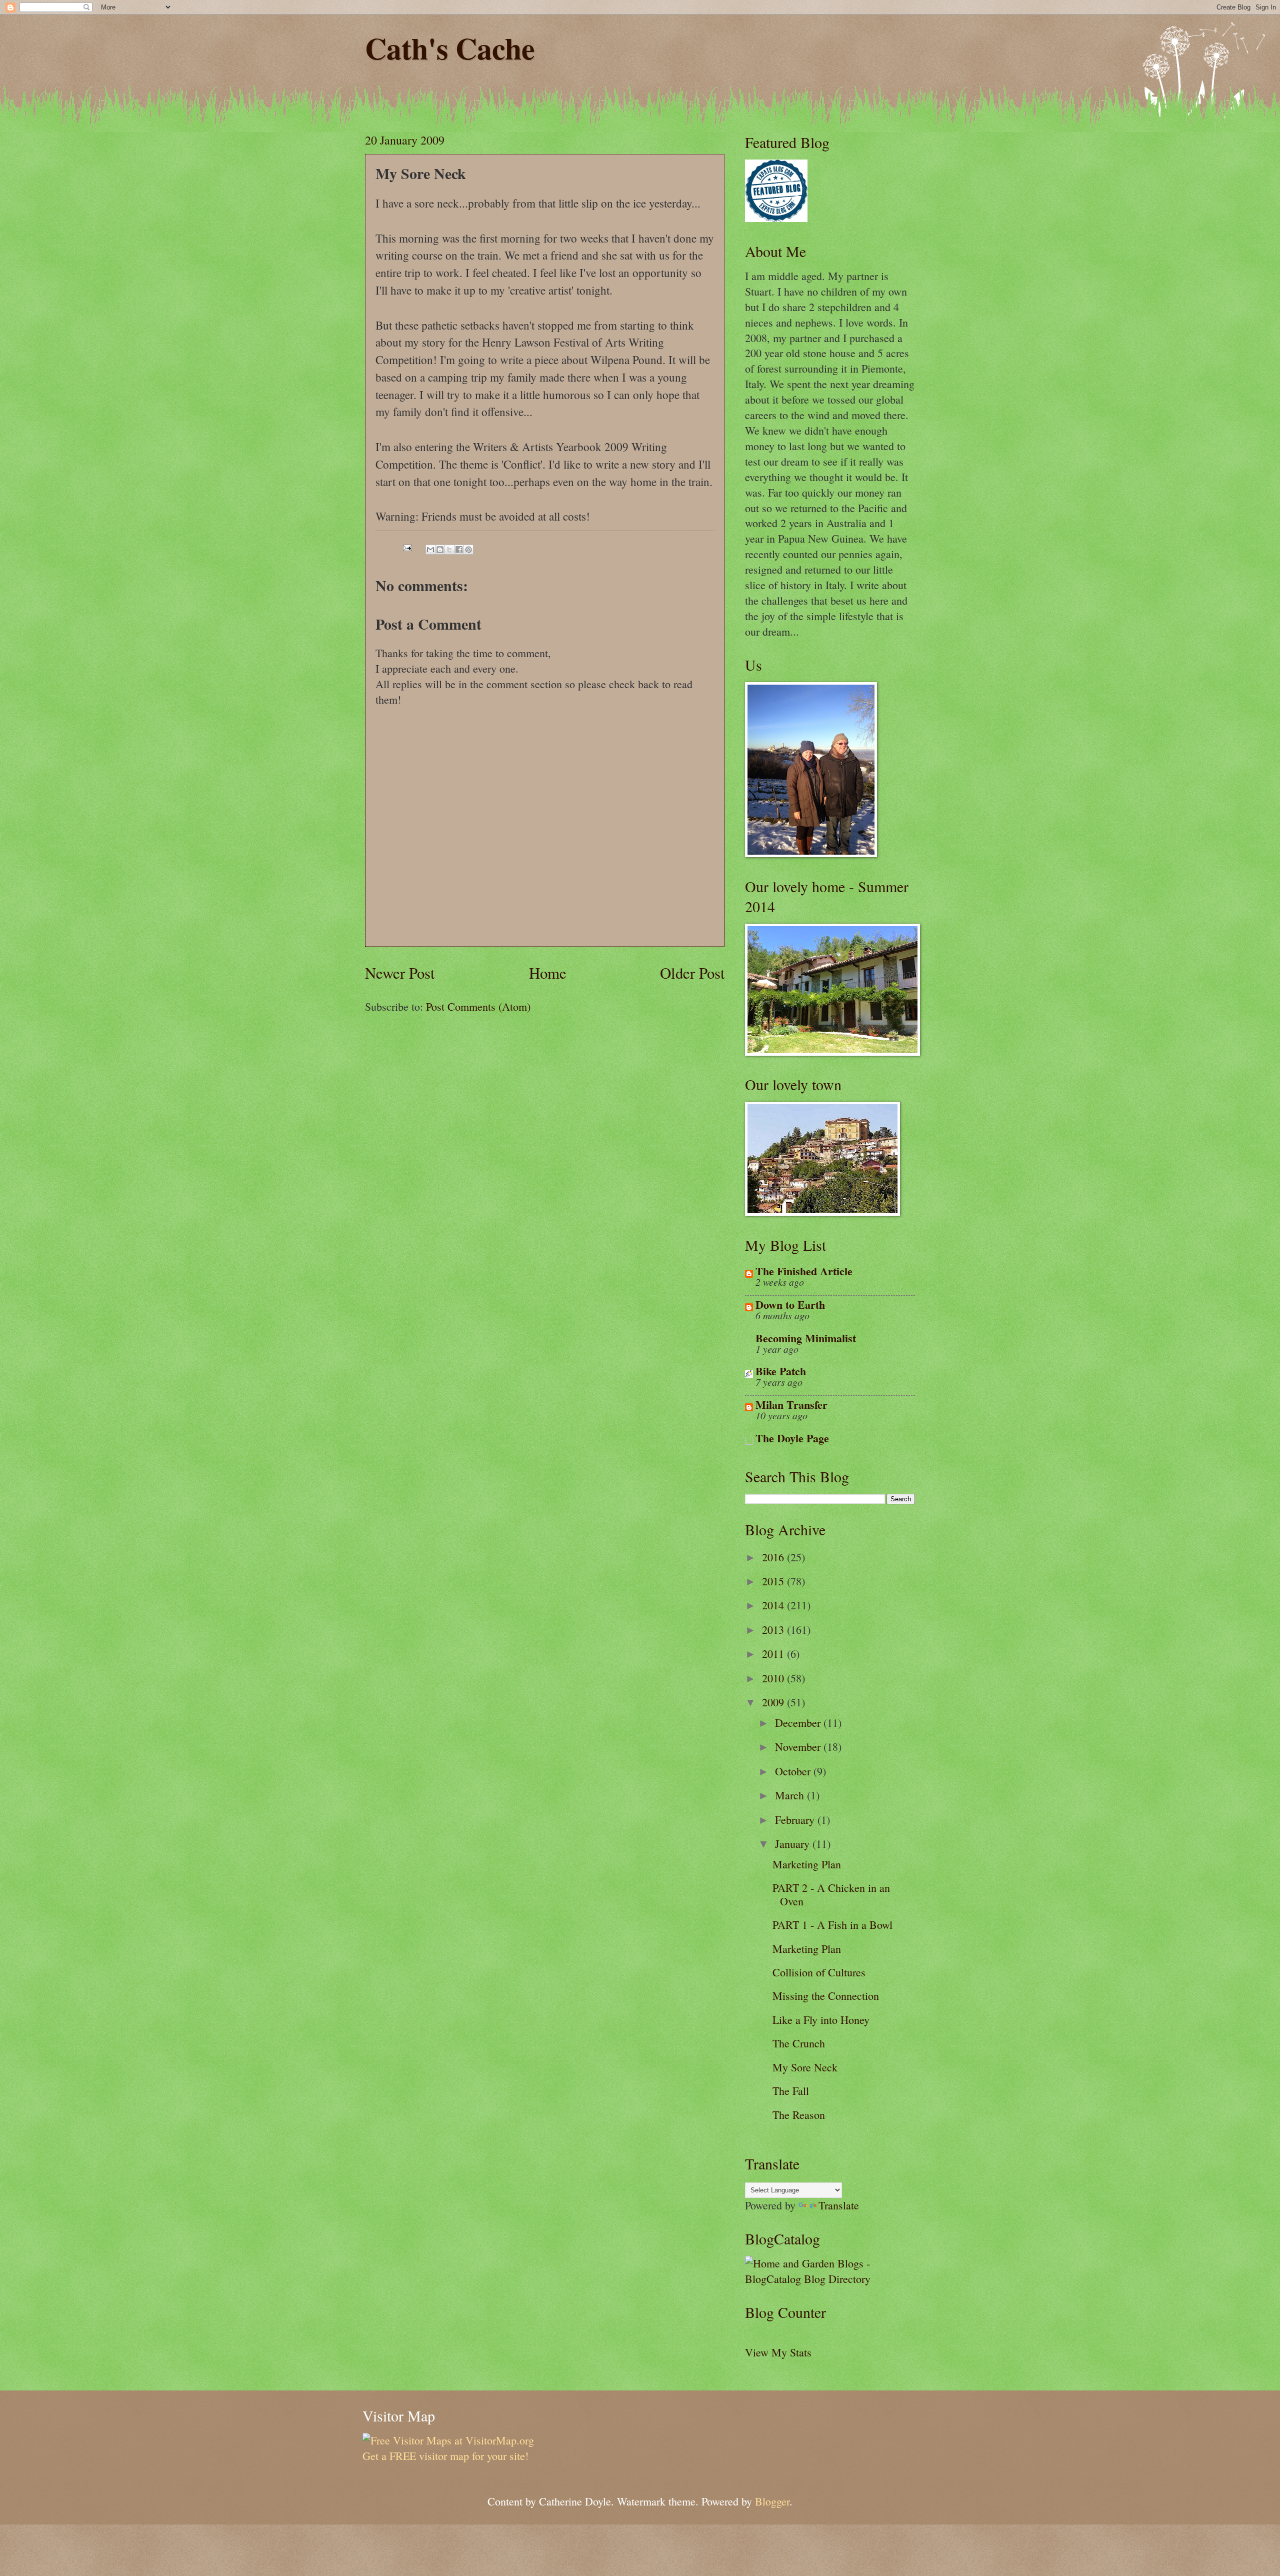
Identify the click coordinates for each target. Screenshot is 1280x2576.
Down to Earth (790, 1305)
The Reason (799, 2115)
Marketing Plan (807, 1864)
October (794, 1771)
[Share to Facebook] (459, 550)
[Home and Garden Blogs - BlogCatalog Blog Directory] (830, 2279)
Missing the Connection (826, 1996)
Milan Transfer (791, 1405)
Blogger (772, 2501)
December (799, 1723)
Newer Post (400, 973)
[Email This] (430, 550)
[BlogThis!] (440, 550)
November (799, 1747)
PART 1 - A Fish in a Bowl (832, 1925)
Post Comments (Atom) (478, 1006)
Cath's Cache (450, 48)
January (794, 1844)
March (791, 1795)
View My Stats (778, 2352)
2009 (774, 1702)
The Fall (791, 2091)
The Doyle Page (792, 1438)
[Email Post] (406, 546)
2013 (774, 1630)
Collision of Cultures (819, 1972)
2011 (774, 1654)
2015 (774, 1581)
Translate (839, 2205)
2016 (774, 1557)
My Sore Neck (805, 2067)
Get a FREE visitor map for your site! (445, 2456)
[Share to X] (449, 550)
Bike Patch (781, 1371)
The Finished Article (804, 1271)
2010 (774, 1678)
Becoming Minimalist (806, 1338)
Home (548, 973)
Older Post (692, 973)
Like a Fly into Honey (821, 2020)
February (796, 1820)
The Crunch (799, 2043)
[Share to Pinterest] (468, 550)
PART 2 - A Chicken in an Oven (831, 1894)
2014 (774, 1605)
